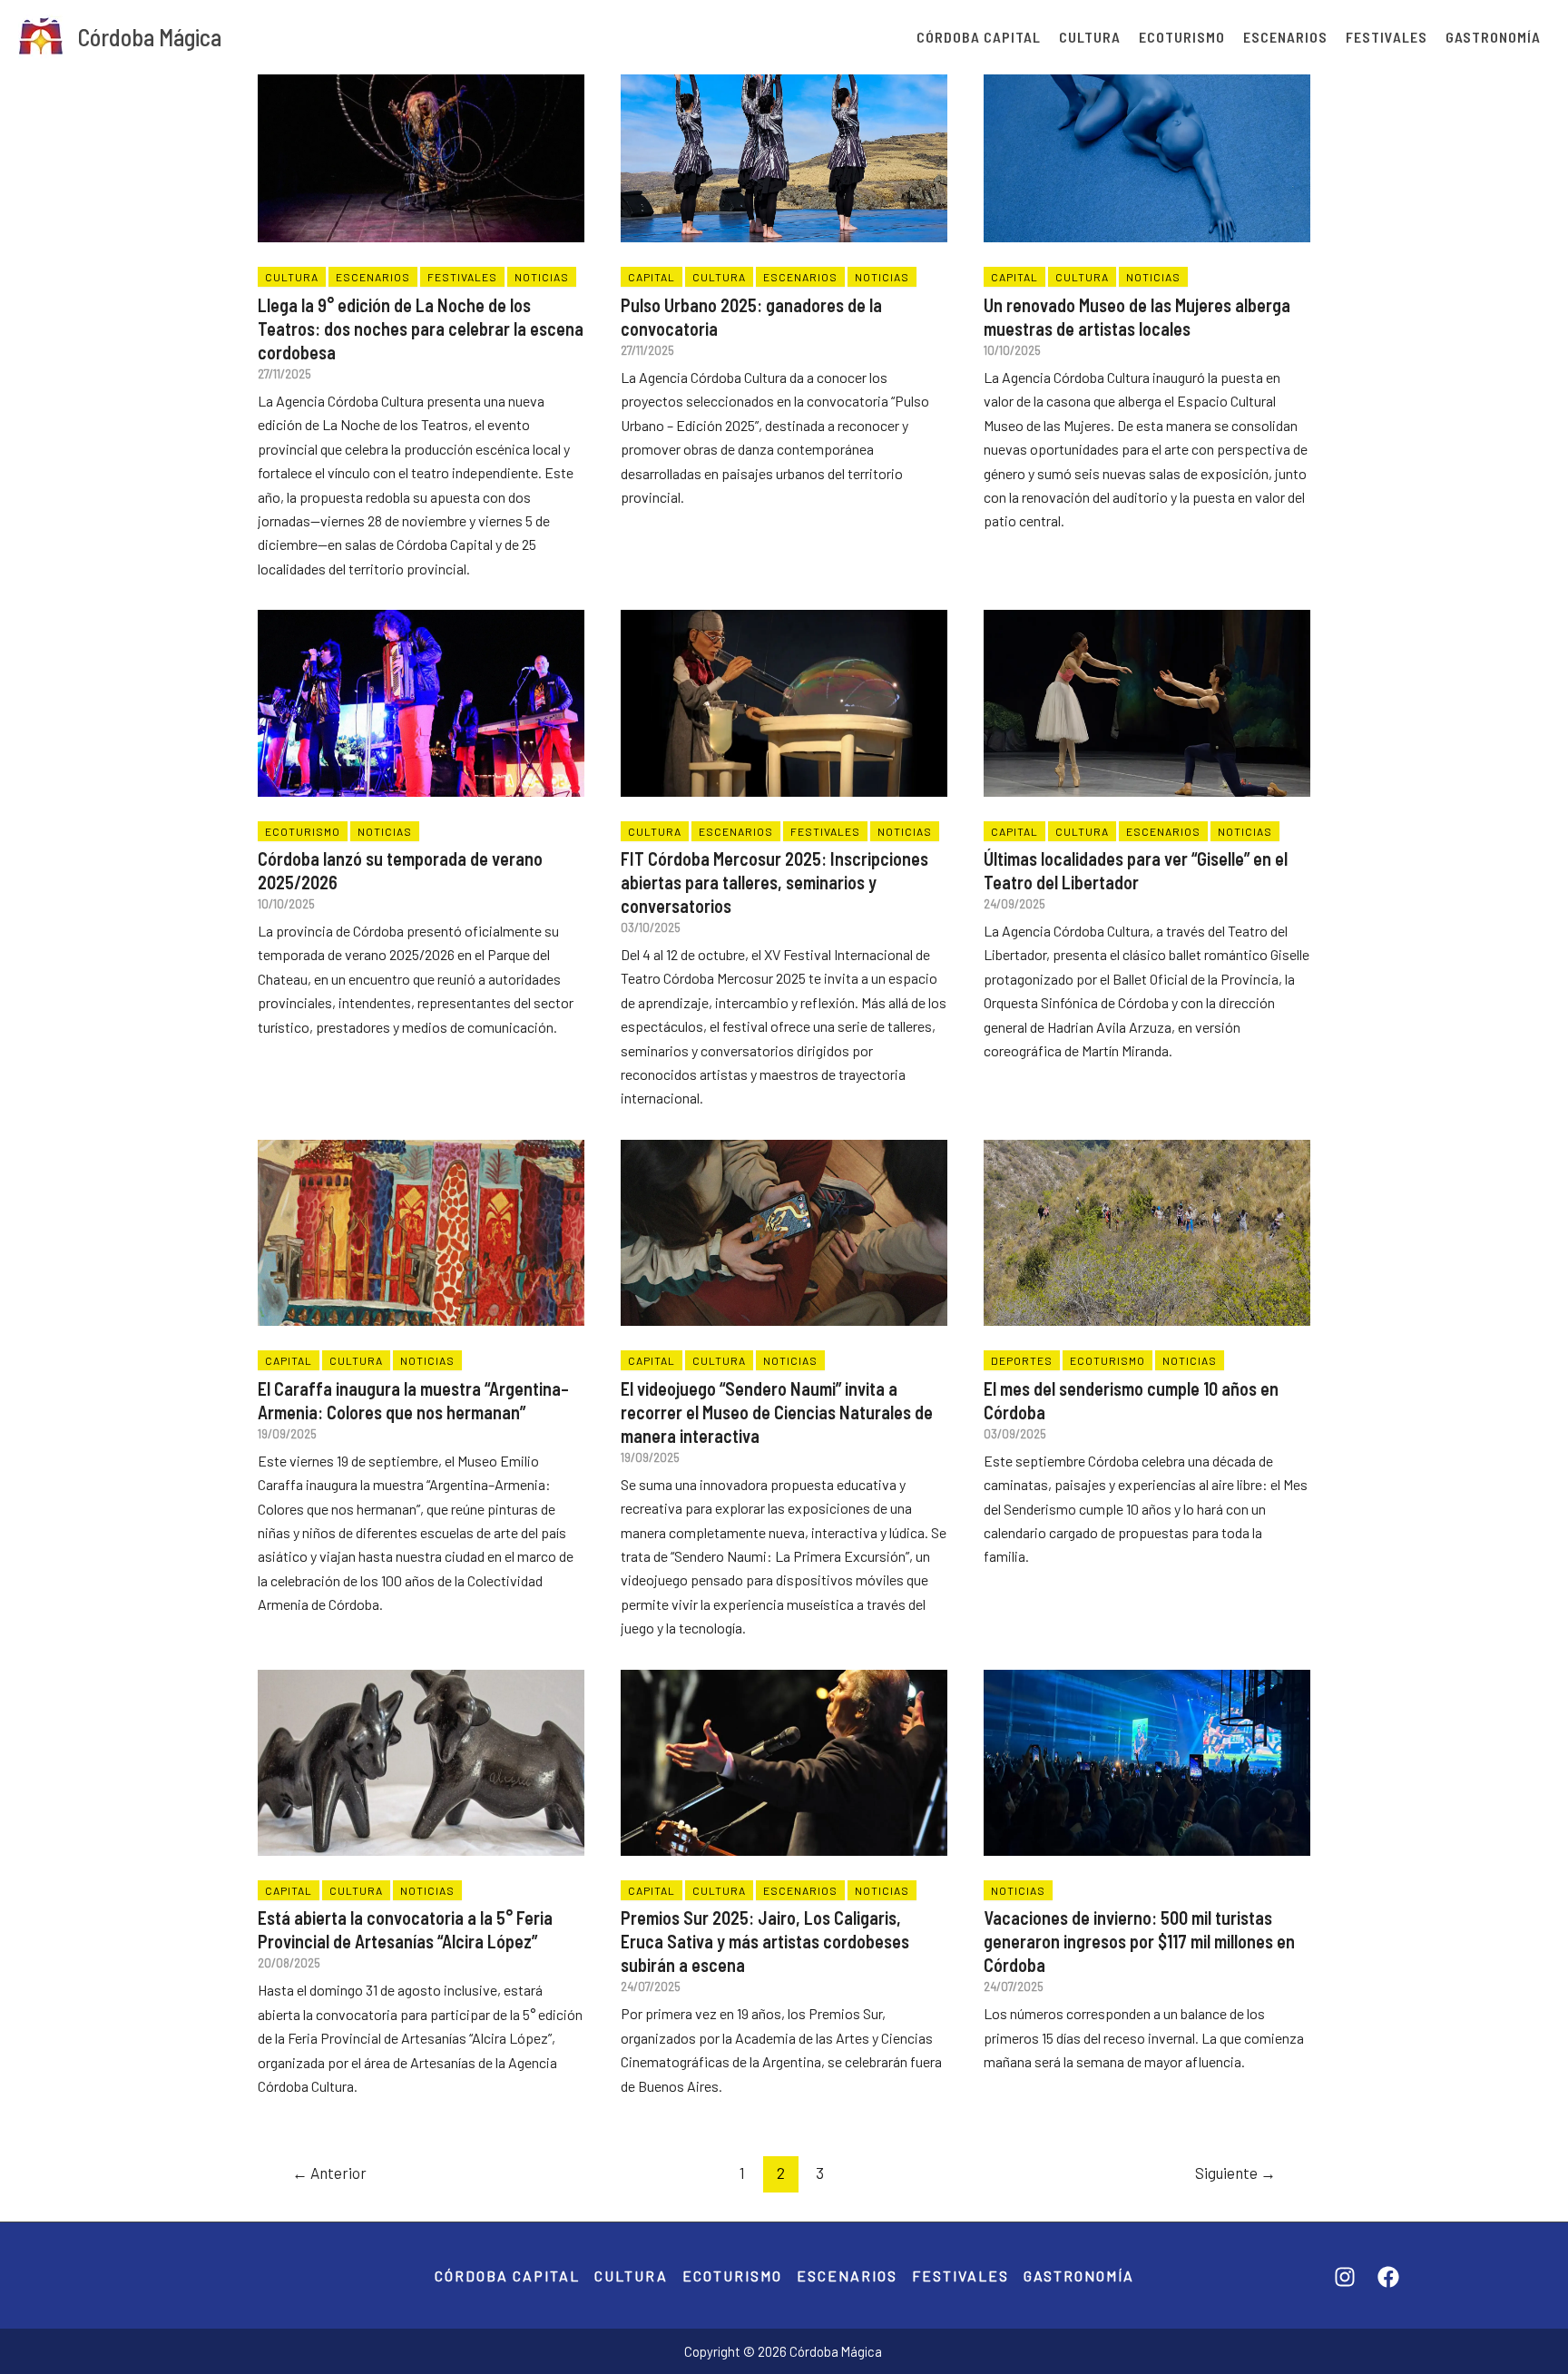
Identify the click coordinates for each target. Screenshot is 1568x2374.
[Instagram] (1345, 2277)
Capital (652, 277)
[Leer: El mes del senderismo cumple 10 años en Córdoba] (1147, 1220)
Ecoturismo (1182, 37)
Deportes (1022, 1360)
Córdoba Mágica (150, 37)
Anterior (329, 2173)
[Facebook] (1388, 2277)
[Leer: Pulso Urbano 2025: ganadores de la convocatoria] (784, 137)
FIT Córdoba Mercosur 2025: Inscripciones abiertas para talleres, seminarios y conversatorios (774, 882)
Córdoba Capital (979, 37)
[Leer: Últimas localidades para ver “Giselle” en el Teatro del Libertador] (1147, 690)
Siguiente (1235, 2173)
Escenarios (1285, 37)
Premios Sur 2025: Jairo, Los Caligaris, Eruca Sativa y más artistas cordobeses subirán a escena (765, 1941)
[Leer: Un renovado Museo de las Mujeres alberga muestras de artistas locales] (1147, 137)
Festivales (1387, 37)
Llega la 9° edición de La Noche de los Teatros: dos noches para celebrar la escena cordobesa (421, 329)
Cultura (1090, 37)
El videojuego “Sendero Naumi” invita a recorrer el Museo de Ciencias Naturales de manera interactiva (777, 1412)
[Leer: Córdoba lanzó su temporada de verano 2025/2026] (421, 690)
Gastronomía (1493, 37)
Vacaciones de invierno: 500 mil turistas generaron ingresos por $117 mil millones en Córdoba (1139, 1941)
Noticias (542, 277)
